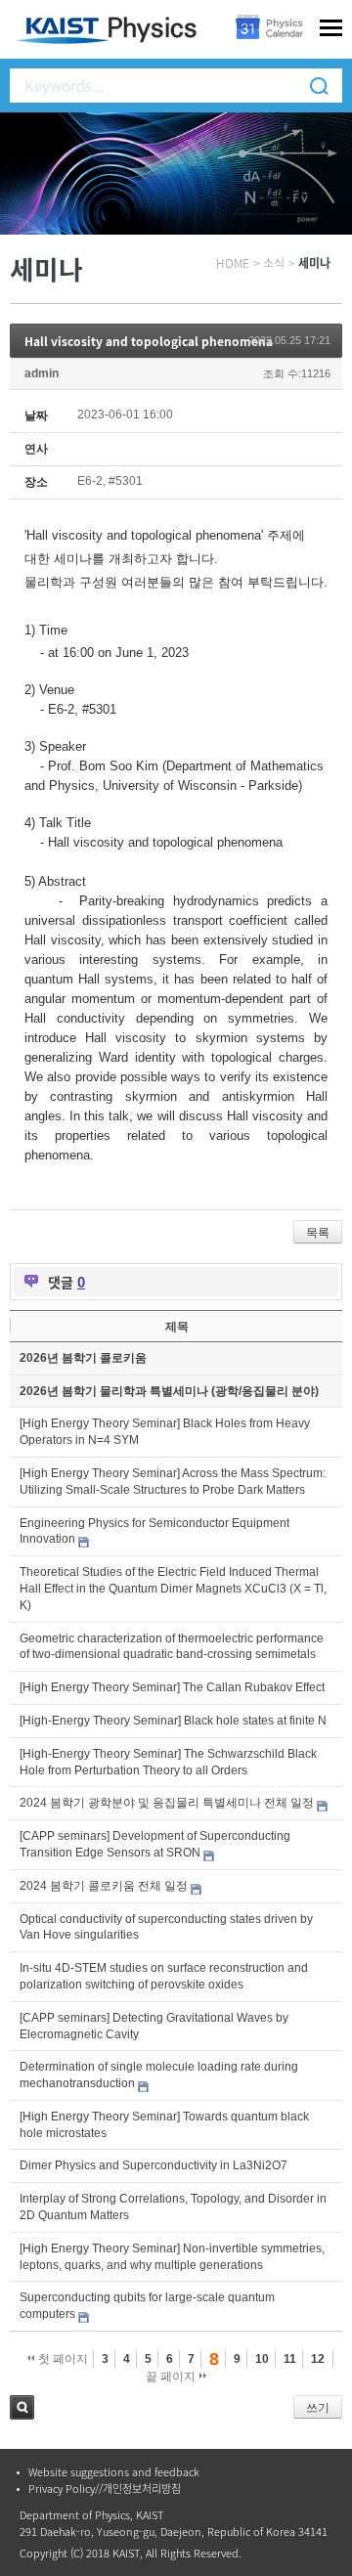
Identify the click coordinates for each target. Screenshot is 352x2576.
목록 (318, 1233)
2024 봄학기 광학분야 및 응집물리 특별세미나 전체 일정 (167, 1803)
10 (262, 2359)
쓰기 (318, 2408)
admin (42, 373)
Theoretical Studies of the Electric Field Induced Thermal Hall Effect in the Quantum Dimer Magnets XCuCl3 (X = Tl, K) (173, 1589)
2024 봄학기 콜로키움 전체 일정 (104, 1886)
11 (290, 2359)
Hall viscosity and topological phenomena (149, 341)
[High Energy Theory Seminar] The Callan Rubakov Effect (172, 1687)
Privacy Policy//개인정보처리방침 (105, 2489)
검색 (22, 2407)
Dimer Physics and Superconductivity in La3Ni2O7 (154, 2165)
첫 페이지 (62, 2359)
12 (318, 2359)
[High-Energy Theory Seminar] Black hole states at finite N (173, 1721)
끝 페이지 (172, 2377)
